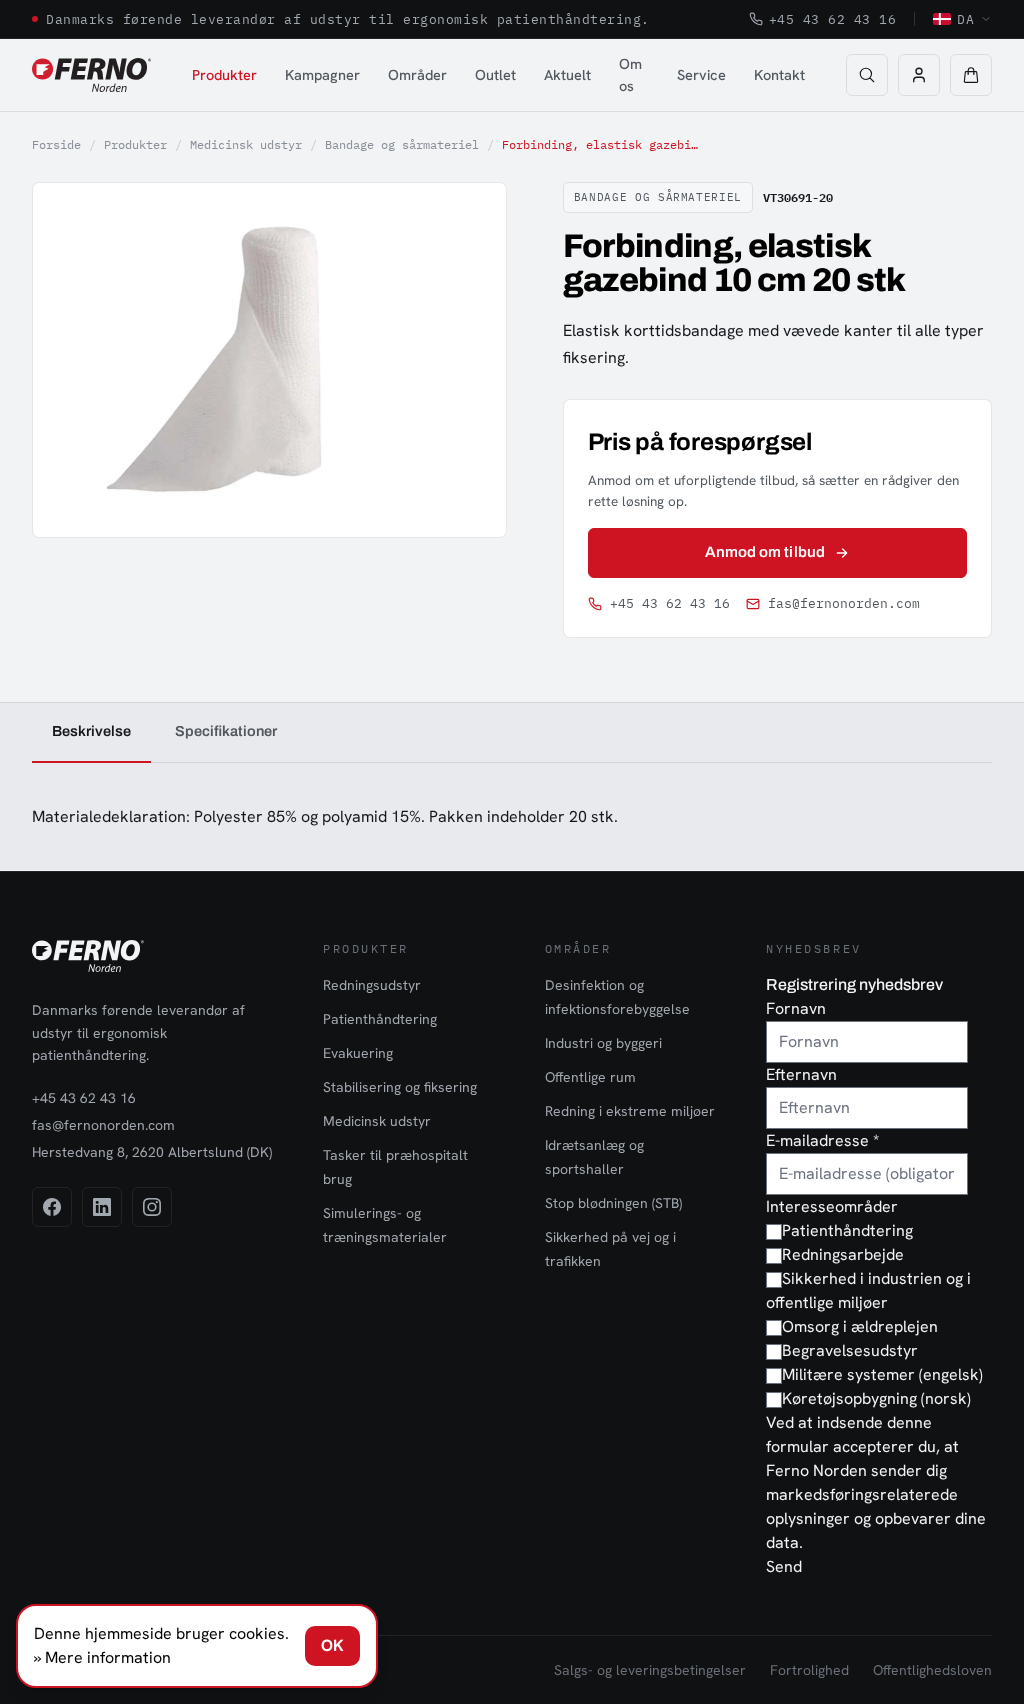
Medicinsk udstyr (246, 144)
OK (332, 1645)
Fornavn (796, 1008)
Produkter (224, 74)
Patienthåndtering (380, 1019)
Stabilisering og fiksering (400, 1087)
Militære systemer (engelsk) (882, 1374)
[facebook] (52, 1207)
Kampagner (322, 74)
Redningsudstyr (372, 985)
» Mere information (102, 1657)
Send (784, 1566)
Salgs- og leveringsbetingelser (650, 1670)
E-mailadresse (822, 1140)
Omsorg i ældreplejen (860, 1326)
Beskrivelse (91, 731)
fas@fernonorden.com (844, 603)
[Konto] (919, 75)
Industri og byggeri (603, 1043)
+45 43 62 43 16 (833, 19)
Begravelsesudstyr (850, 1350)
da (965, 19)
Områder (417, 74)
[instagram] (152, 1207)
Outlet (495, 74)
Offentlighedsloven (932, 1670)
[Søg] (867, 75)
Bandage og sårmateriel (402, 144)
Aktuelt (567, 74)
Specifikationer (226, 731)
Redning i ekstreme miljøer (630, 1111)
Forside (56, 144)
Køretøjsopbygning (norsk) (876, 1398)
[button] (971, 75)
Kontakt (779, 74)
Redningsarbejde (843, 1254)
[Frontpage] (91, 75)
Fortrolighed (809, 1670)
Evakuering (358, 1053)
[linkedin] (102, 1207)
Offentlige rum (590, 1077)
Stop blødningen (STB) (613, 1203)
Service (701, 74)
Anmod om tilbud (765, 552)
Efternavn (801, 1074)
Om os (630, 74)
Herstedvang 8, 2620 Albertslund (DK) (152, 1152)
